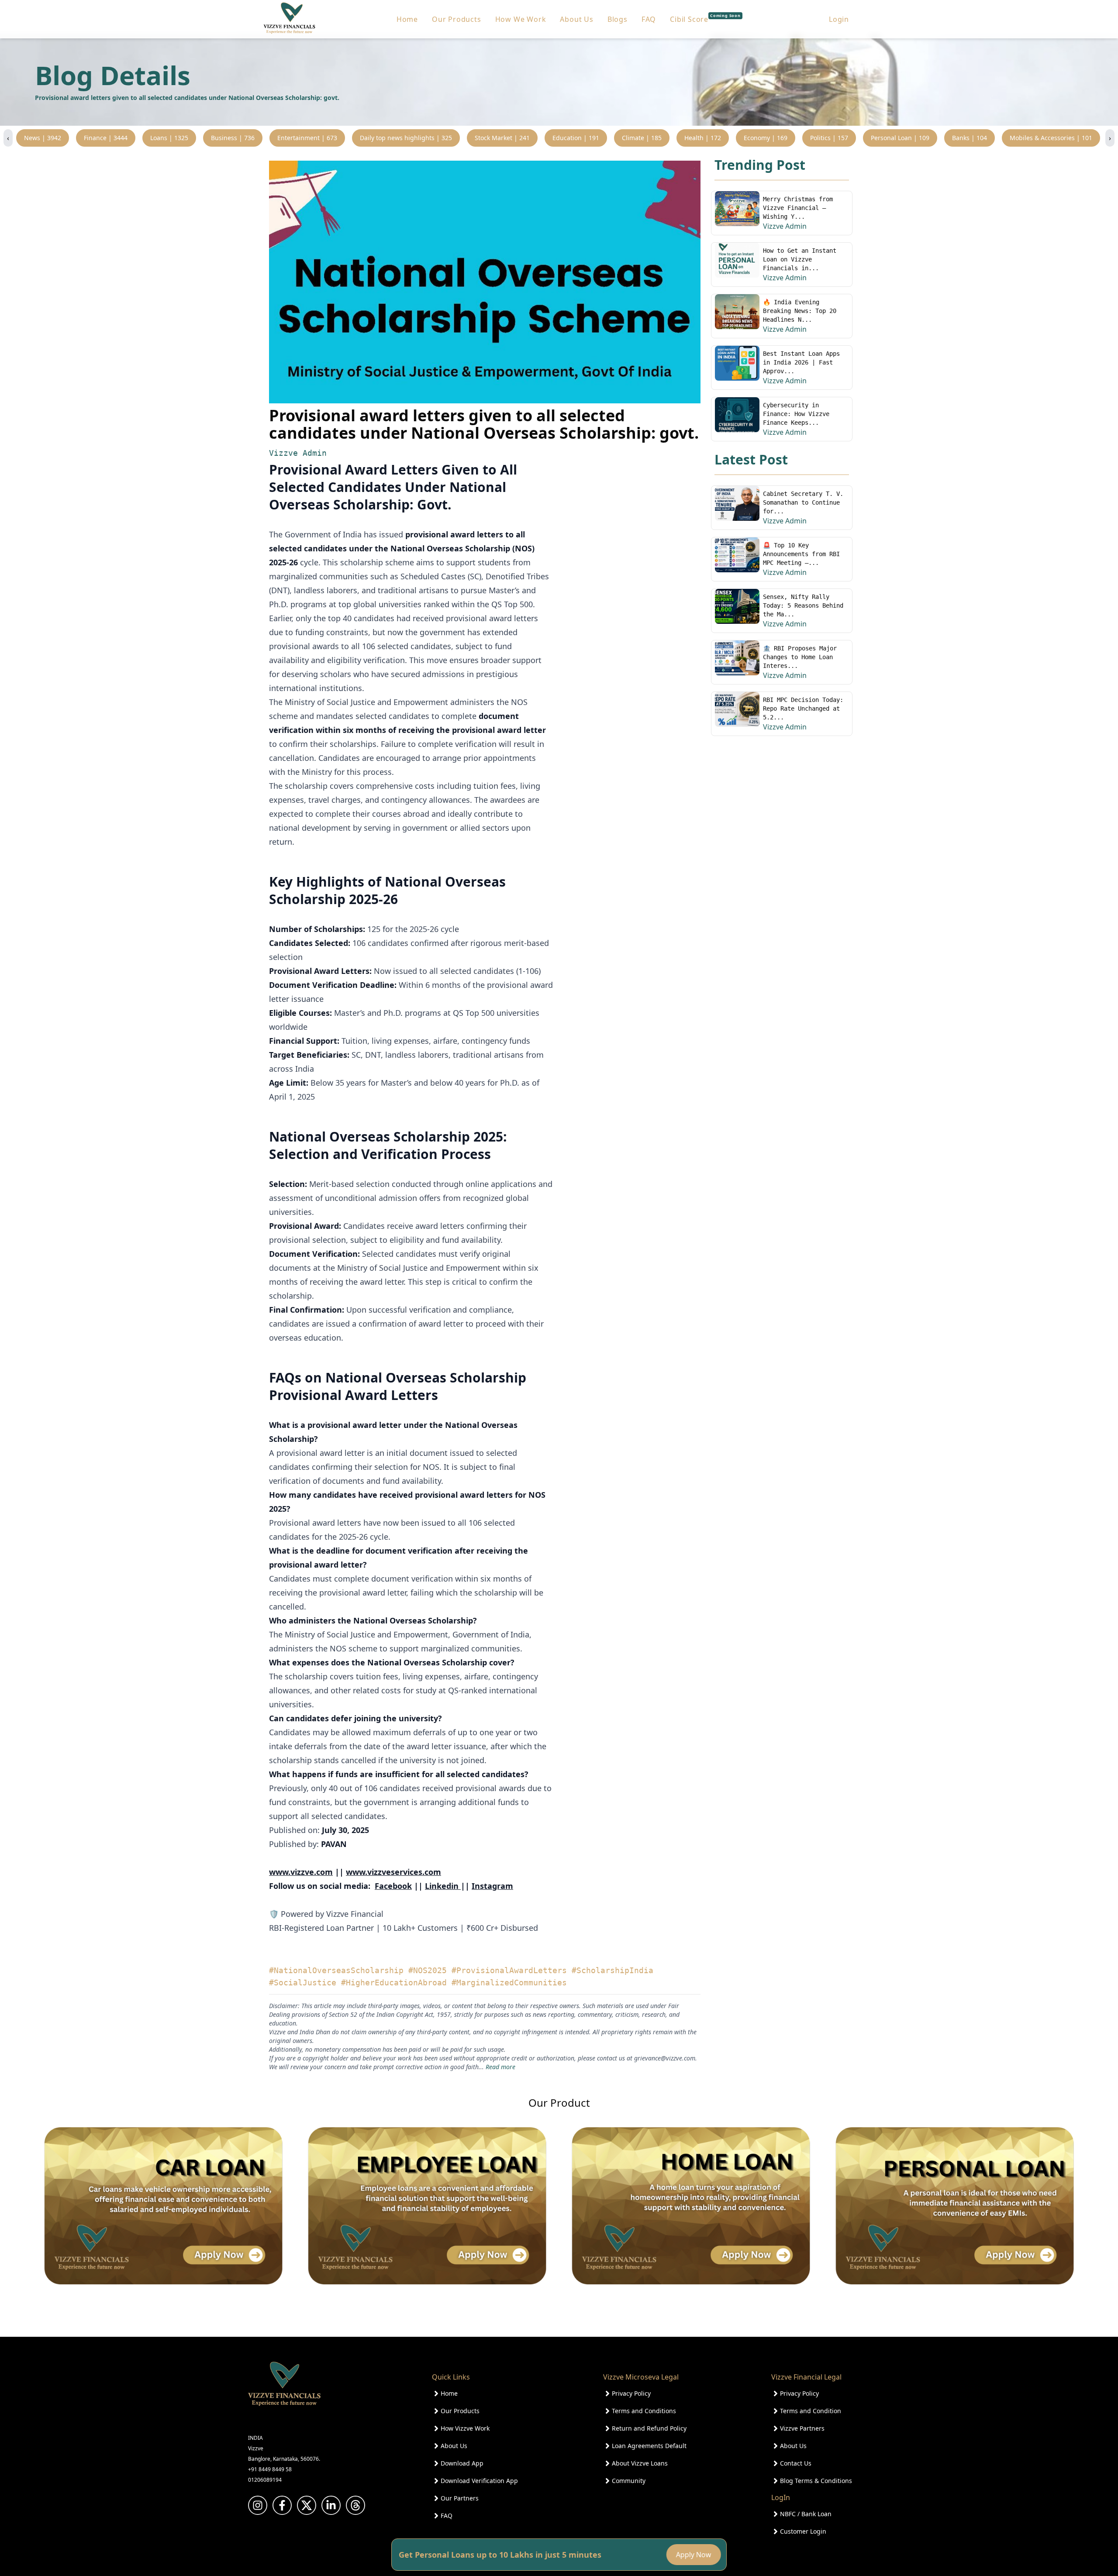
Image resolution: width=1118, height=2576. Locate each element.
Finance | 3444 (106, 138)
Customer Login (803, 2531)
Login (839, 19)
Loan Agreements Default (649, 2446)
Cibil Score (705, 19)
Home (407, 19)
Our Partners (460, 2498)
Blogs (618, 19)
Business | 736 (233, 138)
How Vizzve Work (465, 2428)
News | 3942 (43, 138)
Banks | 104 (970, 138)
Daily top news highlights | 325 (406, 138)
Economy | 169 (766, 138)
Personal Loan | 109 (900, 138)
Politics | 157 (829, 138)
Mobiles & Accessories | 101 (1051, 138)
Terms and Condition (811, 2411)
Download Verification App (479, 2481)
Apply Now (692, 2555)
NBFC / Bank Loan (806, 2514)
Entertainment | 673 (307, 138)
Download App (462, 2463)
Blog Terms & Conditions (816, 2481)
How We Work (521, 19)
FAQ (649, 19)
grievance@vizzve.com (665, 2058)
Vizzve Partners (802, 2428)
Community (629, 2481)
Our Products (457, 19)
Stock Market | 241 (502, 138)
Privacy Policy (631, 2393)
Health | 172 (703, 138)
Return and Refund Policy (649, 2428)
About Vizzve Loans (640, 2463)
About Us (576, 19)
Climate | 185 (642, 138)
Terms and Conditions (644, 2411)
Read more (500, 2067)
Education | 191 (576, 138)
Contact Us (796, 2463)
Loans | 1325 (169, 138)
